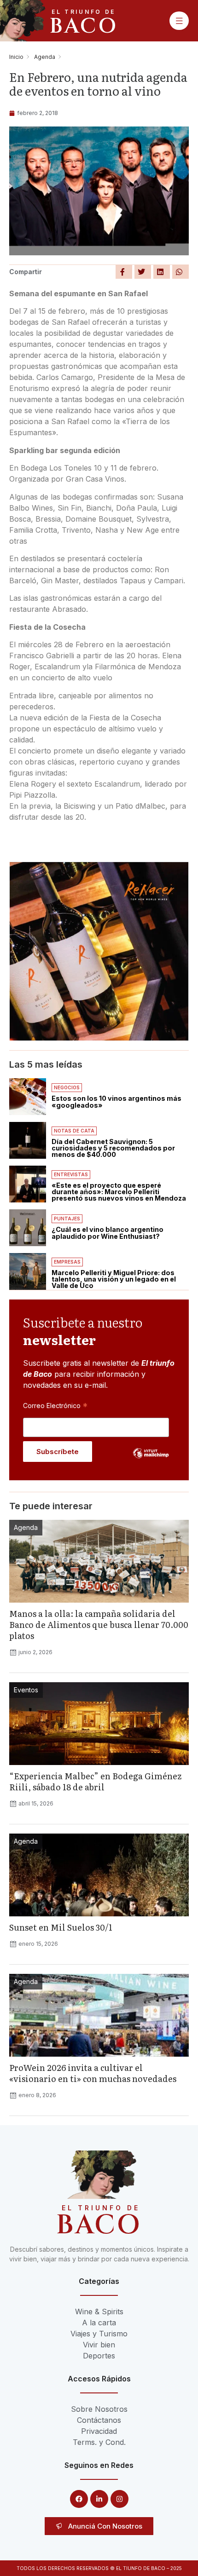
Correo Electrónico (55, 1405)
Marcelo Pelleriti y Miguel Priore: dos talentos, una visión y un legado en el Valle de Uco (114, 1279)
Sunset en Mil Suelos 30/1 (61, 1927)
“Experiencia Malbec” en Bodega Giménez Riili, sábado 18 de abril (95, 1781)
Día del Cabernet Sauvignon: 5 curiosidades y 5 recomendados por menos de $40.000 (113, 1148)
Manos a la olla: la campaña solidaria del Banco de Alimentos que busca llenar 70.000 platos (99, 1624)
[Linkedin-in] (99, 2499)
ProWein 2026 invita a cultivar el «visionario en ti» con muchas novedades (93, 2073)
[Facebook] (79, 2499)
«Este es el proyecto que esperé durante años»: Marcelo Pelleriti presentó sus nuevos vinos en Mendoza (119, 1192)
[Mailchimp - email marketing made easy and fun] (151, 1460)
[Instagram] (119, 2499)
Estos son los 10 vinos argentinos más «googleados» (116, 1101)
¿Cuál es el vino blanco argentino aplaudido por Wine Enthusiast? (108, 1233)
